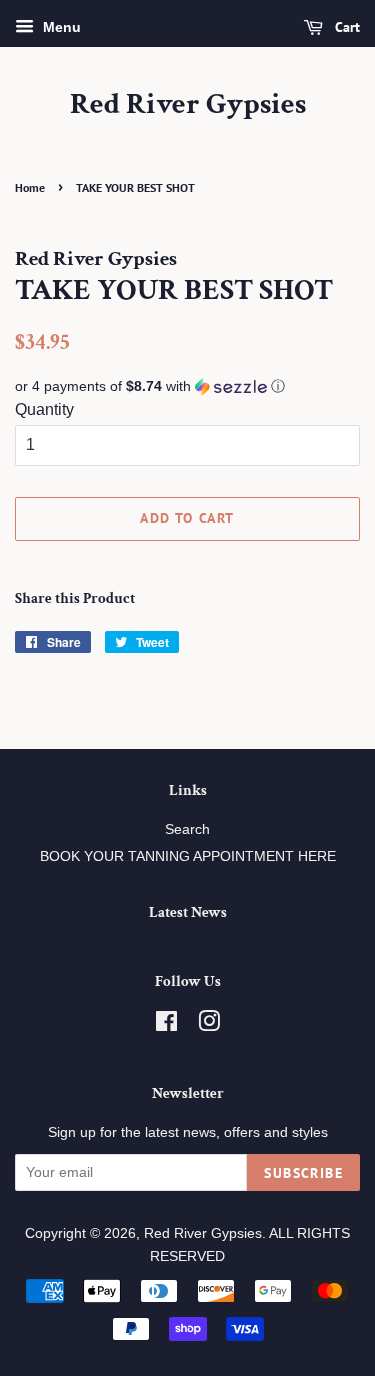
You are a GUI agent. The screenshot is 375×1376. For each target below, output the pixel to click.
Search (187, 829)
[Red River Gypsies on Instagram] (209, 1025)
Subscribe (303, 1173)
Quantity (44, 409)
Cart (345, 27)
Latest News (188, 912)
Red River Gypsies (188, 105)
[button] (187, 386)
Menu (60, 27)
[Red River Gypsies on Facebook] (166, 1025)
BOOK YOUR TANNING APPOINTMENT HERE (188, 856)
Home (30, 187)
